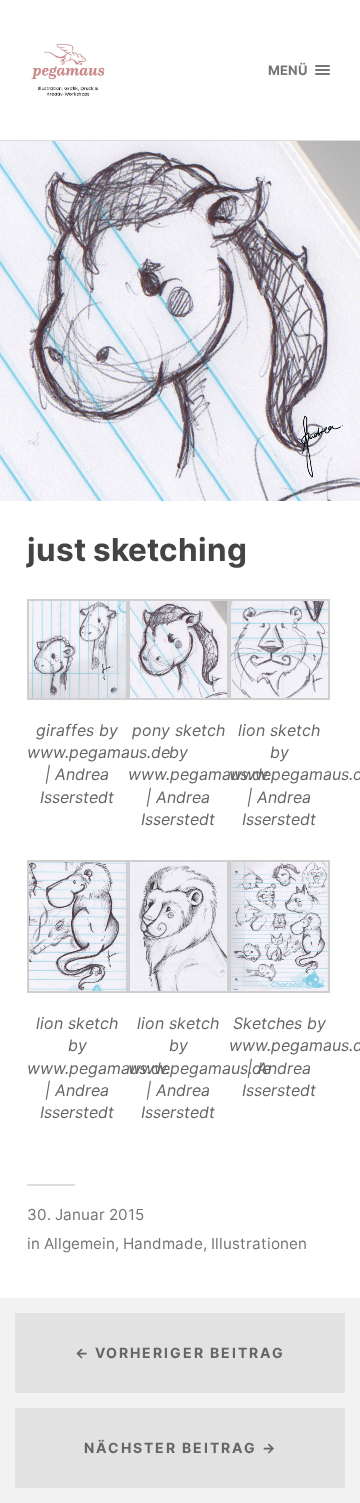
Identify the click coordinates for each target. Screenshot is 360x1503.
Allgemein (79, 1243)
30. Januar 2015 (85, 1214)
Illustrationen (259, 1243)
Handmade (163, 1243)
